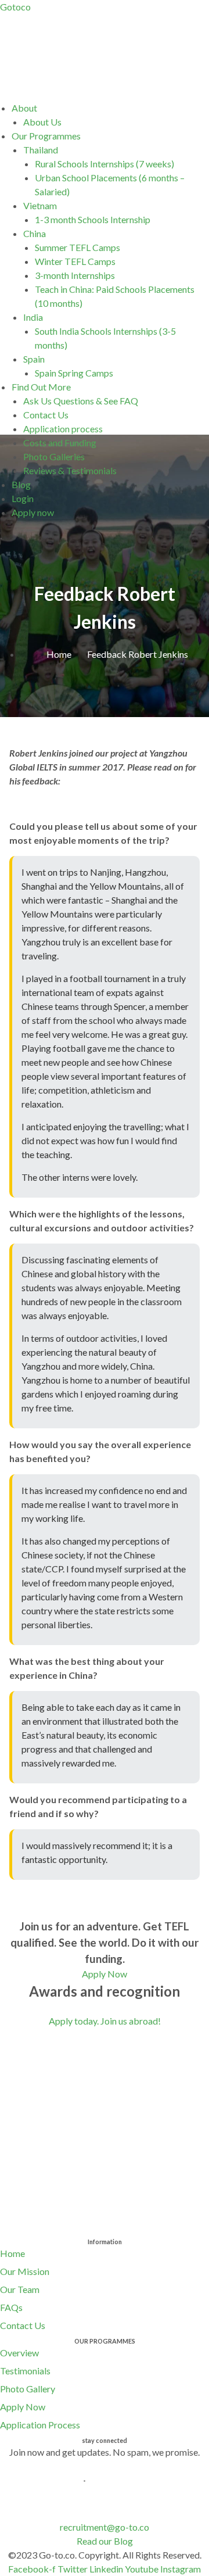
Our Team (20, 2289)
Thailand (41, 150)
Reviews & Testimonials (70, 470)
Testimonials (25, 2371)
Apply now (33, 512)
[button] (110, 108)
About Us (42, 122)
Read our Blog (105, 2541)
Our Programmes (46, 136)
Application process (63, 429)
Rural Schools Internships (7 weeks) (105, 164)
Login (23, 498)
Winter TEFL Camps (75, 261)
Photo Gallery (28, 2389)
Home (12, 2253)
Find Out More (41, 387)
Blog (21, 484)
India (33, 317)
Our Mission (25, 2271)
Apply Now (23, 2407)
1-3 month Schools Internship (93, 219)
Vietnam (40, 205)
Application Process (40, 2425)
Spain (34, 359)
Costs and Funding (60, 443)
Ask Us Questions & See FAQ (81, 401)
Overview (19, 2353)
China (35, 233)
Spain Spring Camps (74, 373)
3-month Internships (75, 275)
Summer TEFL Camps (78, 247)
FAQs (11, 2307)
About (24, 108)
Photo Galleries (54, 456)
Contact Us (46, 415)
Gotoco (15, 7)
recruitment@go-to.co (105, 2527)
